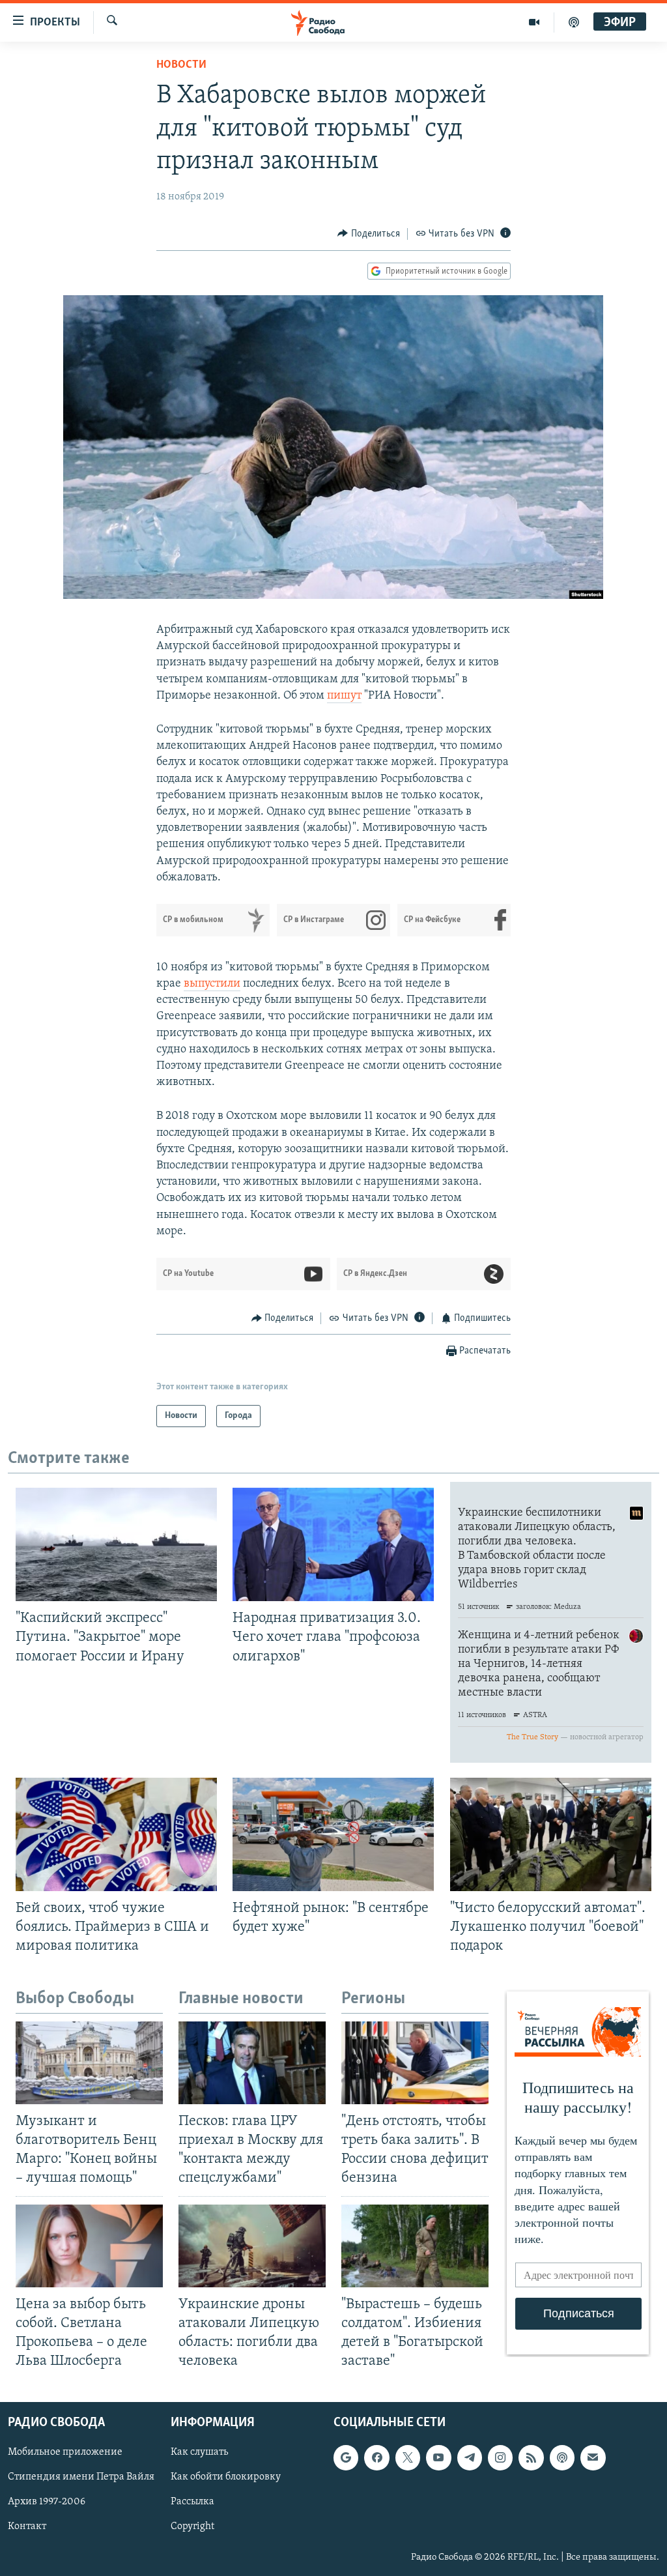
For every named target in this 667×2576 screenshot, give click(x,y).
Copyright (192, 2527)
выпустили (212, 984)
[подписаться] (593, 2458)
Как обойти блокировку (226, 2478)
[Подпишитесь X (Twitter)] (408, 2458)
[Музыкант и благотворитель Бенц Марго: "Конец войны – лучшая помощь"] (89, 2063)
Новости (181, 65)
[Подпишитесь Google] (346, 2458)
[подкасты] (574, 22)
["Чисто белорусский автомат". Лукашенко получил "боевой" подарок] (551, 1834)
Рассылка (192, 2502)
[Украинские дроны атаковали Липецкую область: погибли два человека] (252, 2246)
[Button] (369, 234)
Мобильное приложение (65, 2453)
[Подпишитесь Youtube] (438, 2458)
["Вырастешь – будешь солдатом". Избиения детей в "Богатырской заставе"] (415, 2246)
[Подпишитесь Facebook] (376, 2458)
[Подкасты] (562, 2458)
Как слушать (199, 2453)
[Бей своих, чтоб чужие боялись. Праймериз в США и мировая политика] (116, 1834)
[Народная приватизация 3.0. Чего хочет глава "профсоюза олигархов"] (333, 1544)
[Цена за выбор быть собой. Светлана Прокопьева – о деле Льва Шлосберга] (89, 2246)
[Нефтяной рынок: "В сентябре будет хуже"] (333, 1834)
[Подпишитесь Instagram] (500, 2458)
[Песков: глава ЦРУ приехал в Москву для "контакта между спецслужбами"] (252, 2063)
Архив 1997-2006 (47, 2502)
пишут (344, 696)
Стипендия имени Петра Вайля (81, 2478)
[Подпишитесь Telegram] (470, 2458)
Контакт (27, 2527)
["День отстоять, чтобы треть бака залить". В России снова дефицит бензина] (415, 2063)
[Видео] (534, 22)
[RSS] (531, 2458)
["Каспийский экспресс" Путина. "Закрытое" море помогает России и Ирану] (116, 1544)
